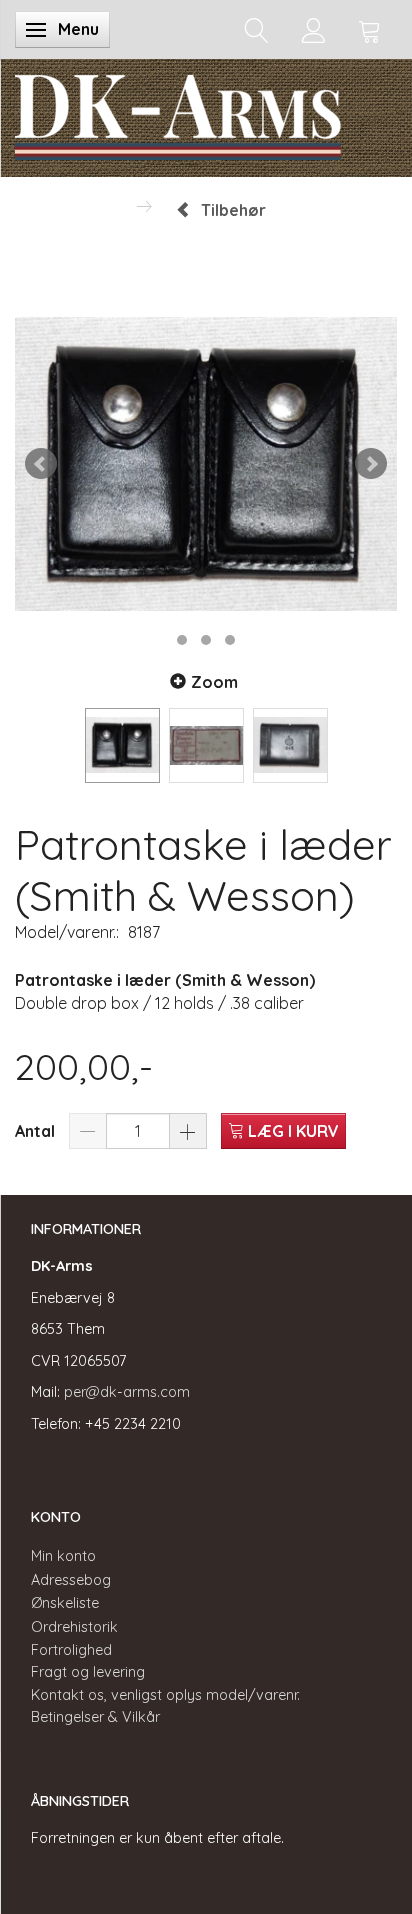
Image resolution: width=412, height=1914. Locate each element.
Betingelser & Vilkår (95, 1717)
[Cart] (370, 29)
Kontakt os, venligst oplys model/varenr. (165, 1695)
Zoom (214, 682)
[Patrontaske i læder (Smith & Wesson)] (206, 464)
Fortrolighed (71, 1650)
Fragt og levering (88, 1672)
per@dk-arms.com (127, 1392)
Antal (37, 1131)
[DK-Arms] (178, 113)
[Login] (313, 29)
